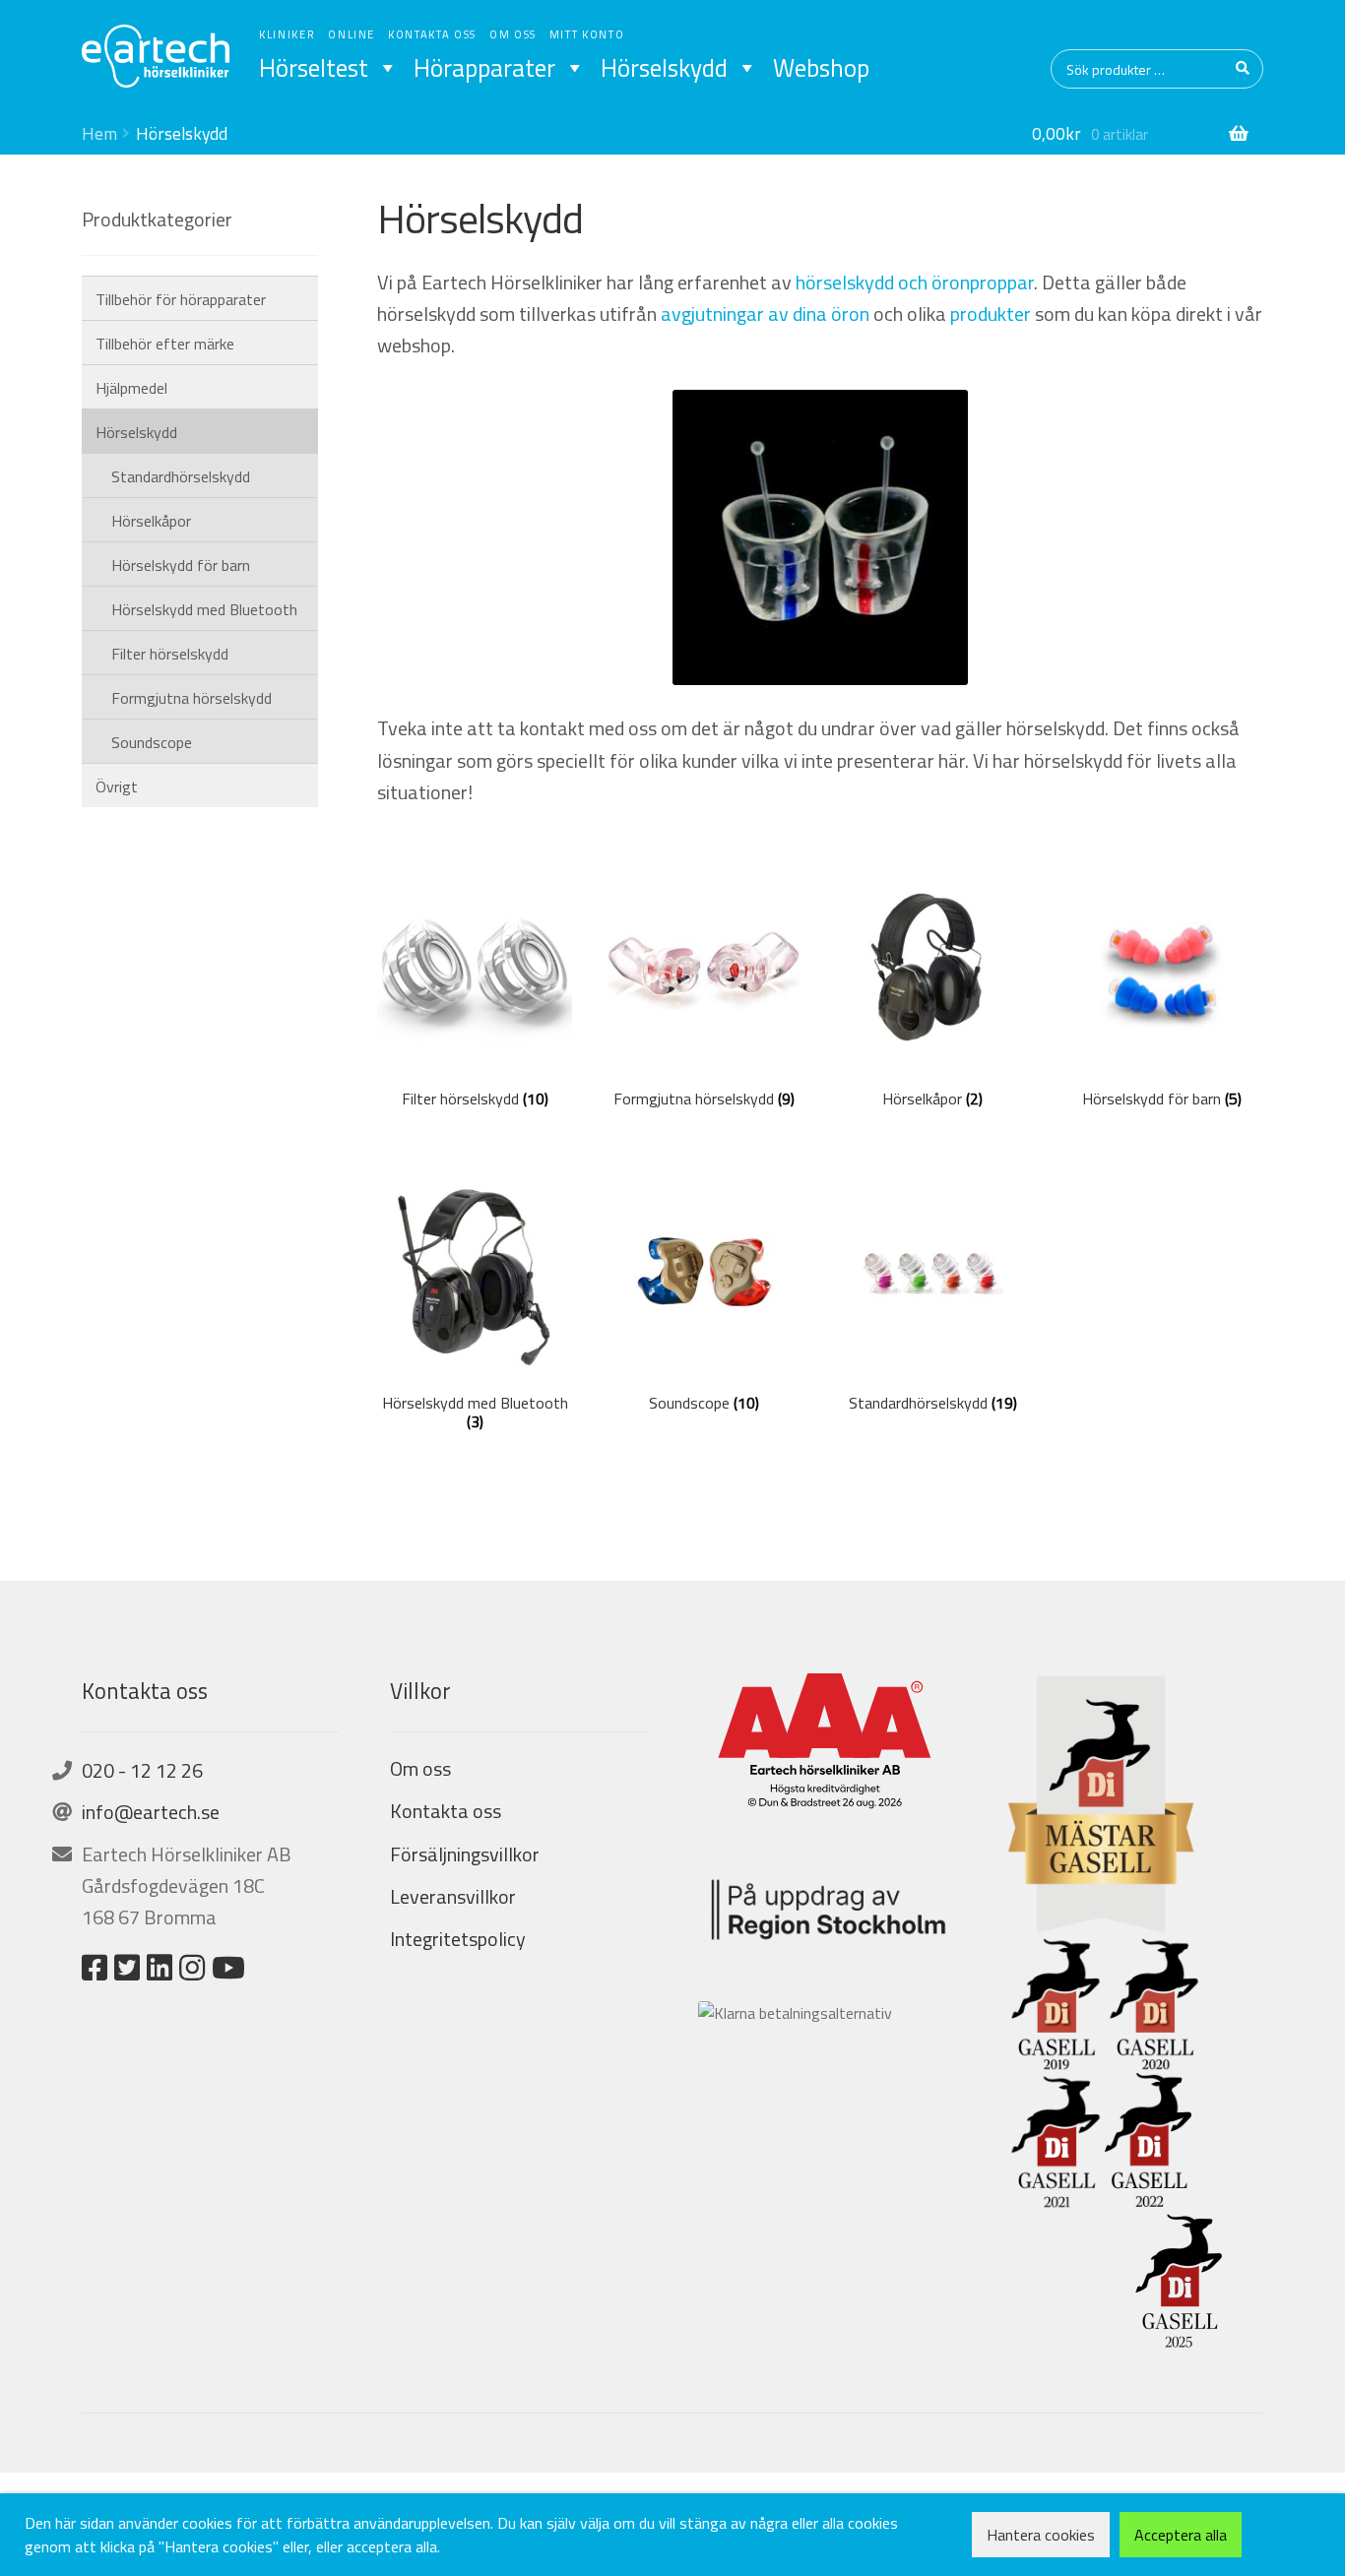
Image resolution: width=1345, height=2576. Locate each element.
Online (352, 34)
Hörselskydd (664, 68)
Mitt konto (587, 34)
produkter (991, 314)
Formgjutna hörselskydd (192, 698)
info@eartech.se (151, 1812)
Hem (99, 133)
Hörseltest (314, 68)
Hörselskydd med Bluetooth (204, 609)
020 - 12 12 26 (142, 1770)
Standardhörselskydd (181, 476)
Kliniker (287, 34)
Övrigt (117, 786)
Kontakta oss (432, 34)
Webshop (821, 68)
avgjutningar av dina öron (765, 314)
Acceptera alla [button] (1181, 2535)
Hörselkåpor (151, 521)
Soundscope (152, 742)
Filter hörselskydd (170, 654)
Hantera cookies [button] (1041, 2535)
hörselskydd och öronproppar (915, 282)
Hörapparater (484, 68)
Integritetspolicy (458, 1939)
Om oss (513, 34)
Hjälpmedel (131, 388)
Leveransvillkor (453, 1896)
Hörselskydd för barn (181, 565)
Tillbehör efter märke (165, 344)
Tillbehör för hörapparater (181, 299)
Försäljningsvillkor (465, 1854)
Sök (1244, 69)
